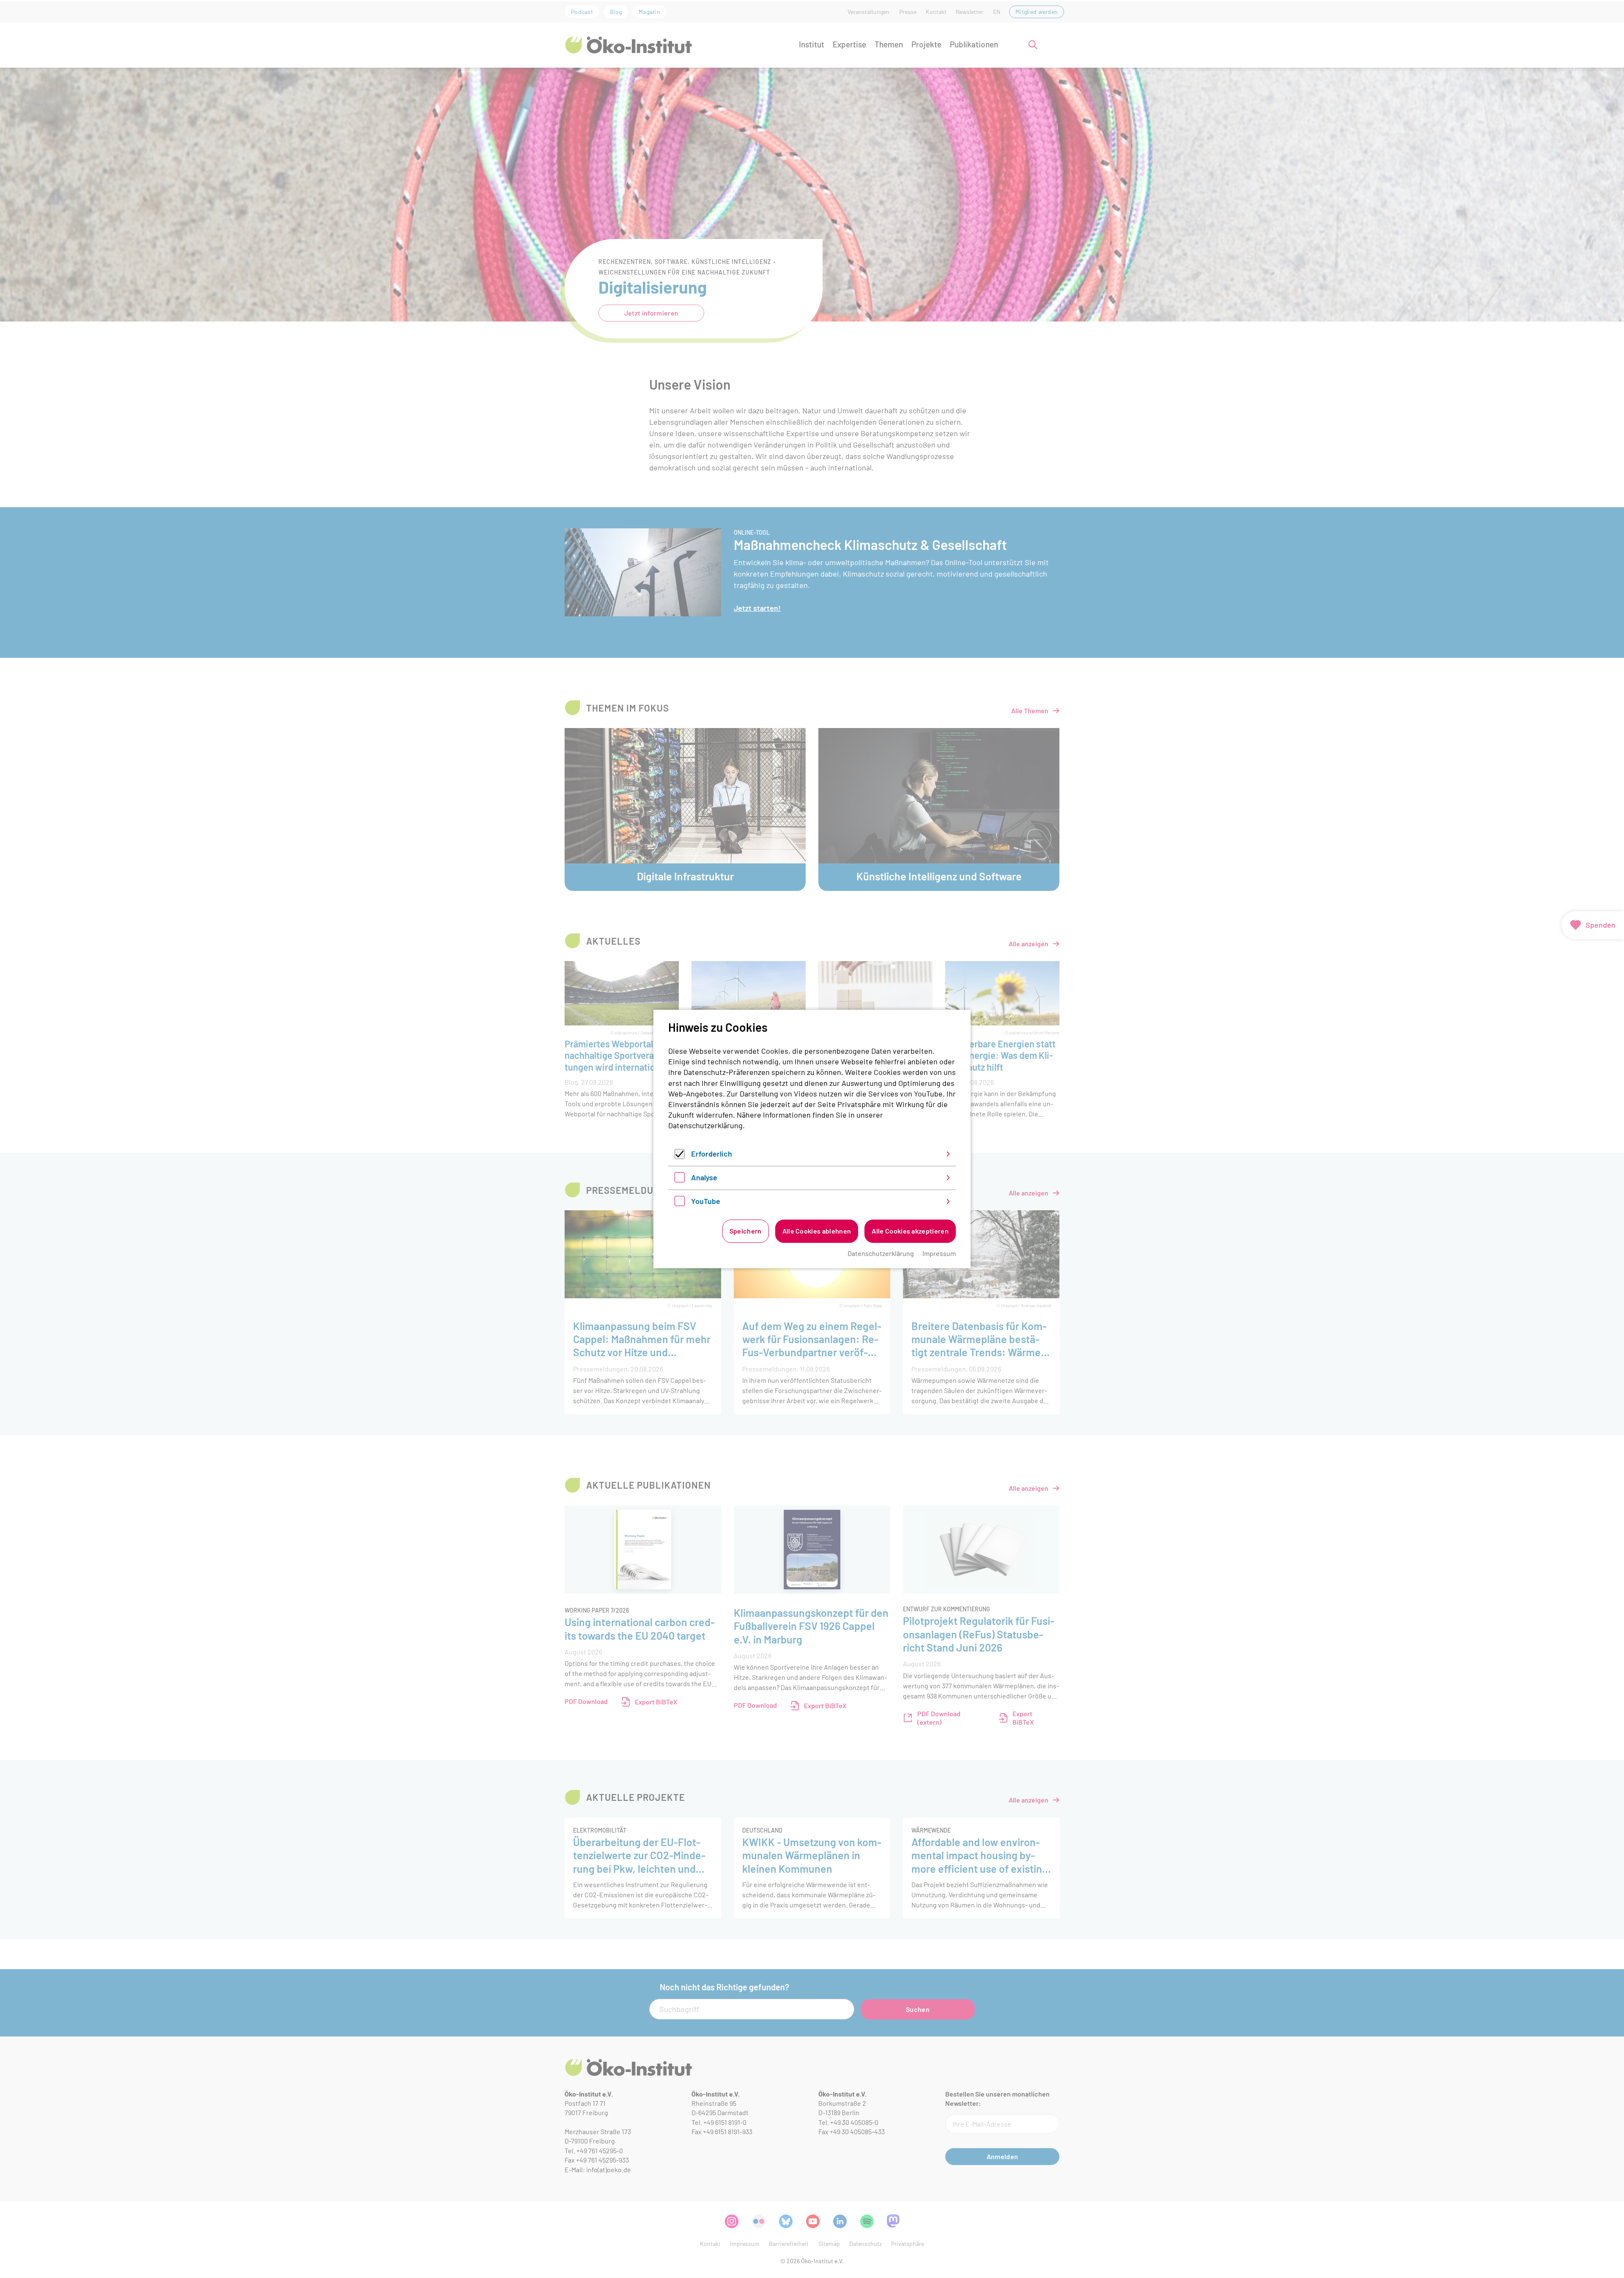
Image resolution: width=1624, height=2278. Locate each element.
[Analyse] (680, 1179)
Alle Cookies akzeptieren (910, 1231)
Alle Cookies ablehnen (817, 1231)
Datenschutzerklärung (705, 1125)
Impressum (939, 1253)
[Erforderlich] (680, 1156)
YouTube (706, 1201)
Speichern (746, 1231)
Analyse (704, 1177)
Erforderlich (712, 1154)
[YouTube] (680, 1203)
